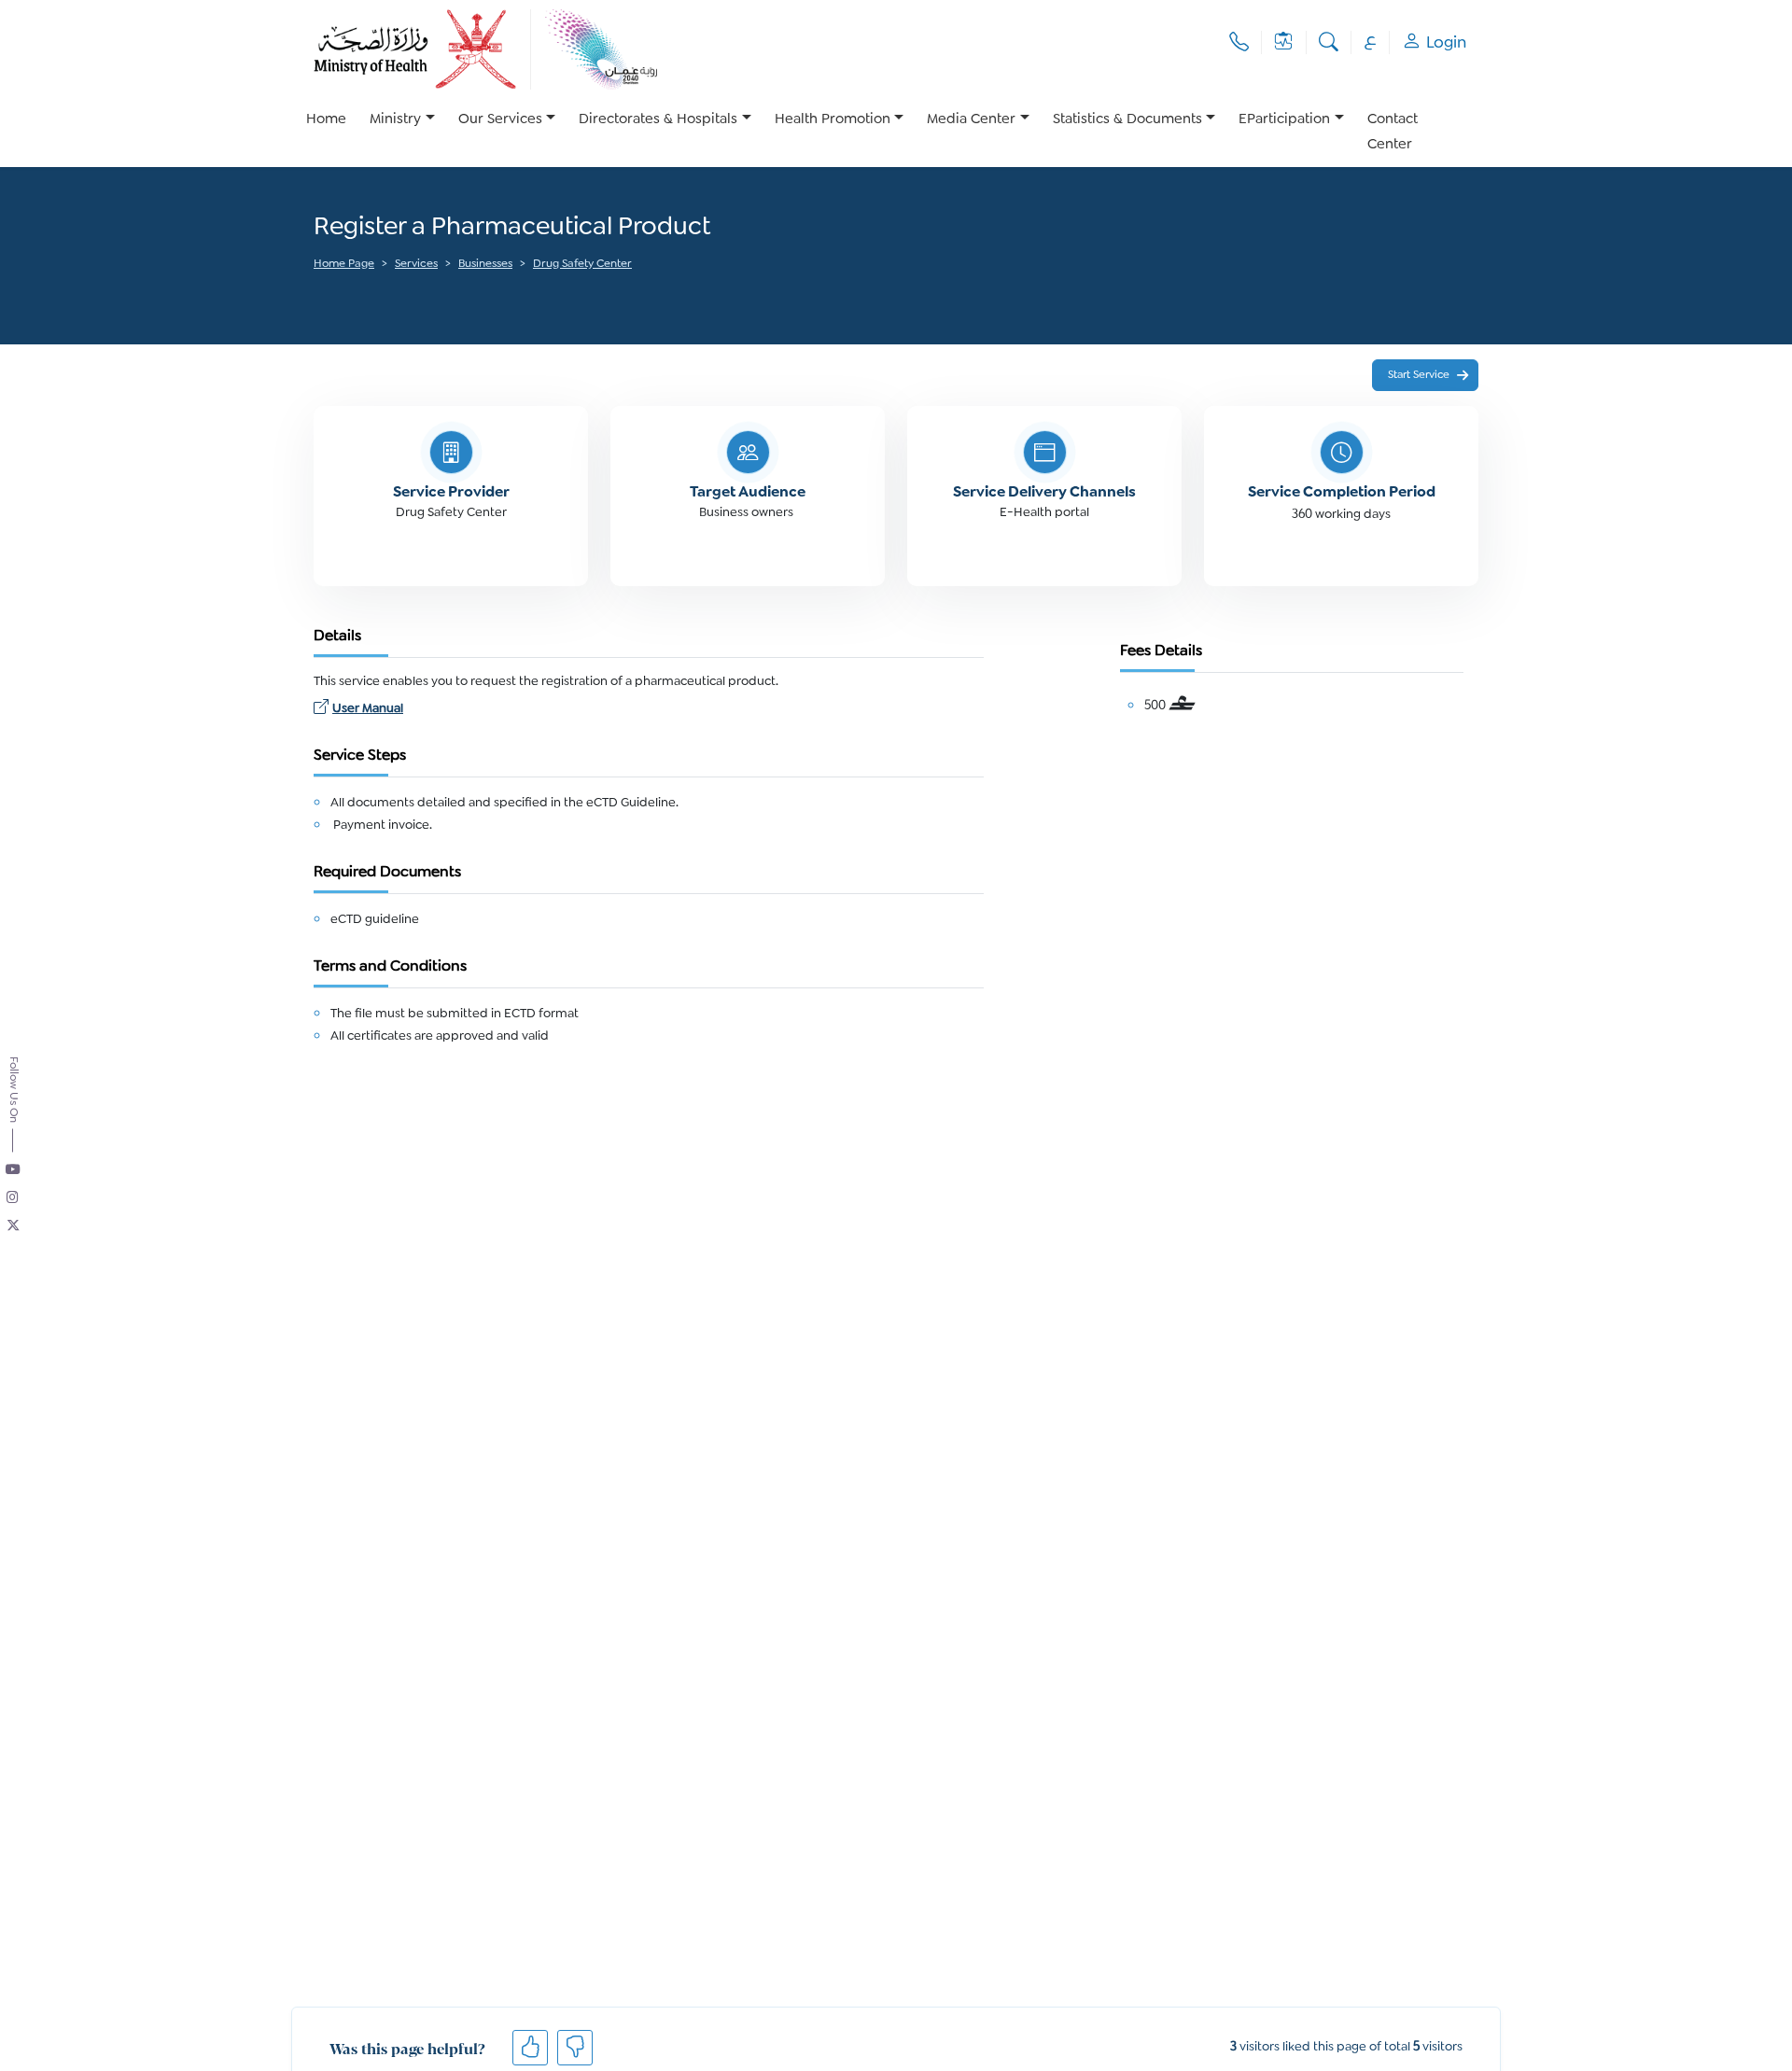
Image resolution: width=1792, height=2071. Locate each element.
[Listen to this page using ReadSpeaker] (315, 290)
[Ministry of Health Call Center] (1239, 42)
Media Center (971, 120)
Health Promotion (833, 120)
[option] (402, 133)
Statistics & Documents (1127, 120)
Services (416, 265)
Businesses (485, 265)
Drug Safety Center (582, 265)
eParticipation (1284, 120)
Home (326, 120)
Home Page (344, 265)
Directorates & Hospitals (658, 120)
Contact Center (1393, 133)
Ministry (395, 120)
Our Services (500, 120)
